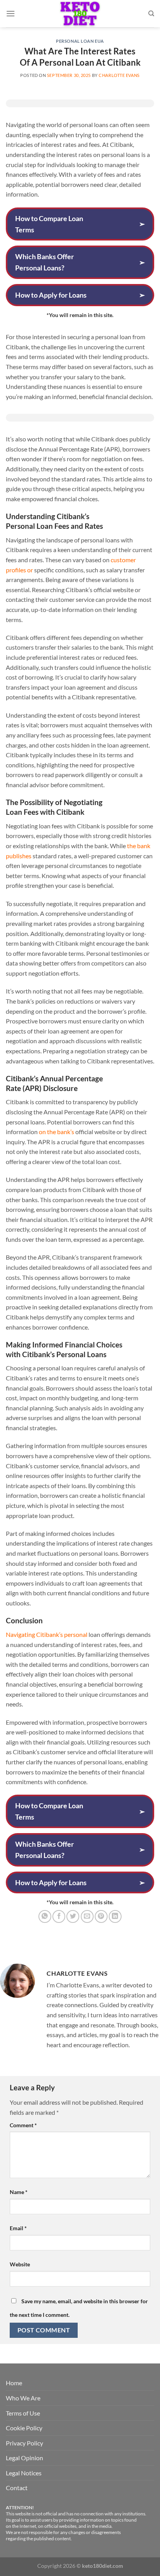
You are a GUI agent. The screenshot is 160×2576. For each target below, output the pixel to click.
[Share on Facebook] (59, 1916)
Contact (17, 2488)
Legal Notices (24, 2473)
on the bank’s (57, 1132)
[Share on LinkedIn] (115, 1916)
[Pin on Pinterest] (101, 1916)
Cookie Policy (24, 2428)
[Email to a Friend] (87, 1916)
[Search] (151, 14)
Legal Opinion (24, 2458)
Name (19, 2192)
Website (20, 2264)
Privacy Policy (24, 2443)
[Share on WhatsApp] (45, 1916)
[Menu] (10, 13)
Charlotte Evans (119, 75)
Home (14, 2383)
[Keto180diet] (80, 14)
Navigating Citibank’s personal (47, 1634)
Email (18, 2228)
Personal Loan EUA (80, 41)
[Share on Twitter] (73, 1916)
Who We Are (23, 2398)
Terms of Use (23, 2413)
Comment (23, 2125)
